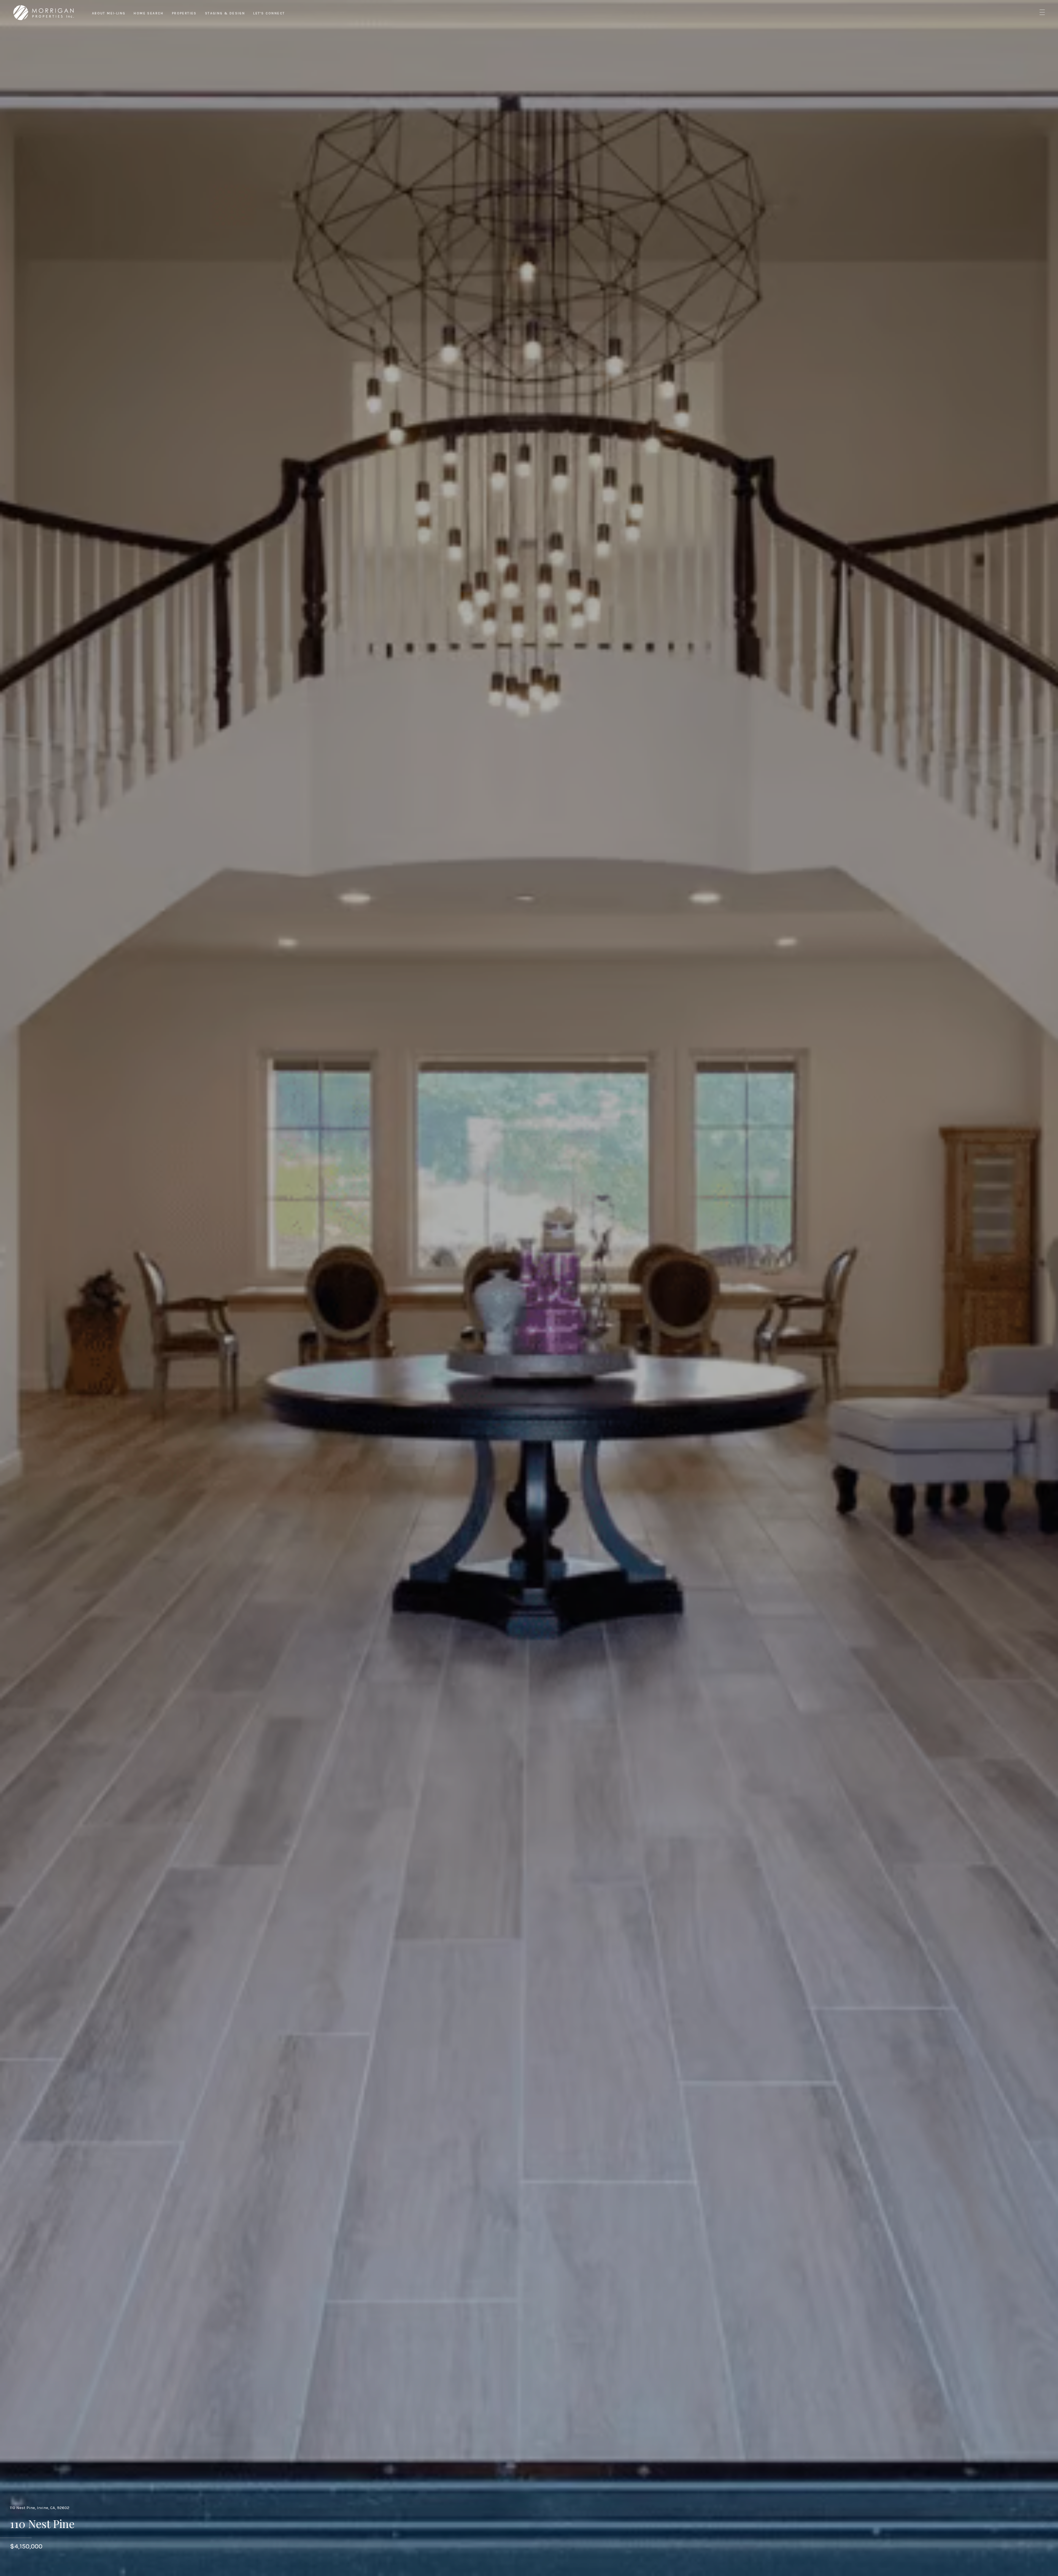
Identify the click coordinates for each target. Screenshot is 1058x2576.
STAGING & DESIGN (225, 13)
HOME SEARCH (149, 13)
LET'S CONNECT (269, 13)
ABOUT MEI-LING (109, 13)
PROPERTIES (184, 13)
